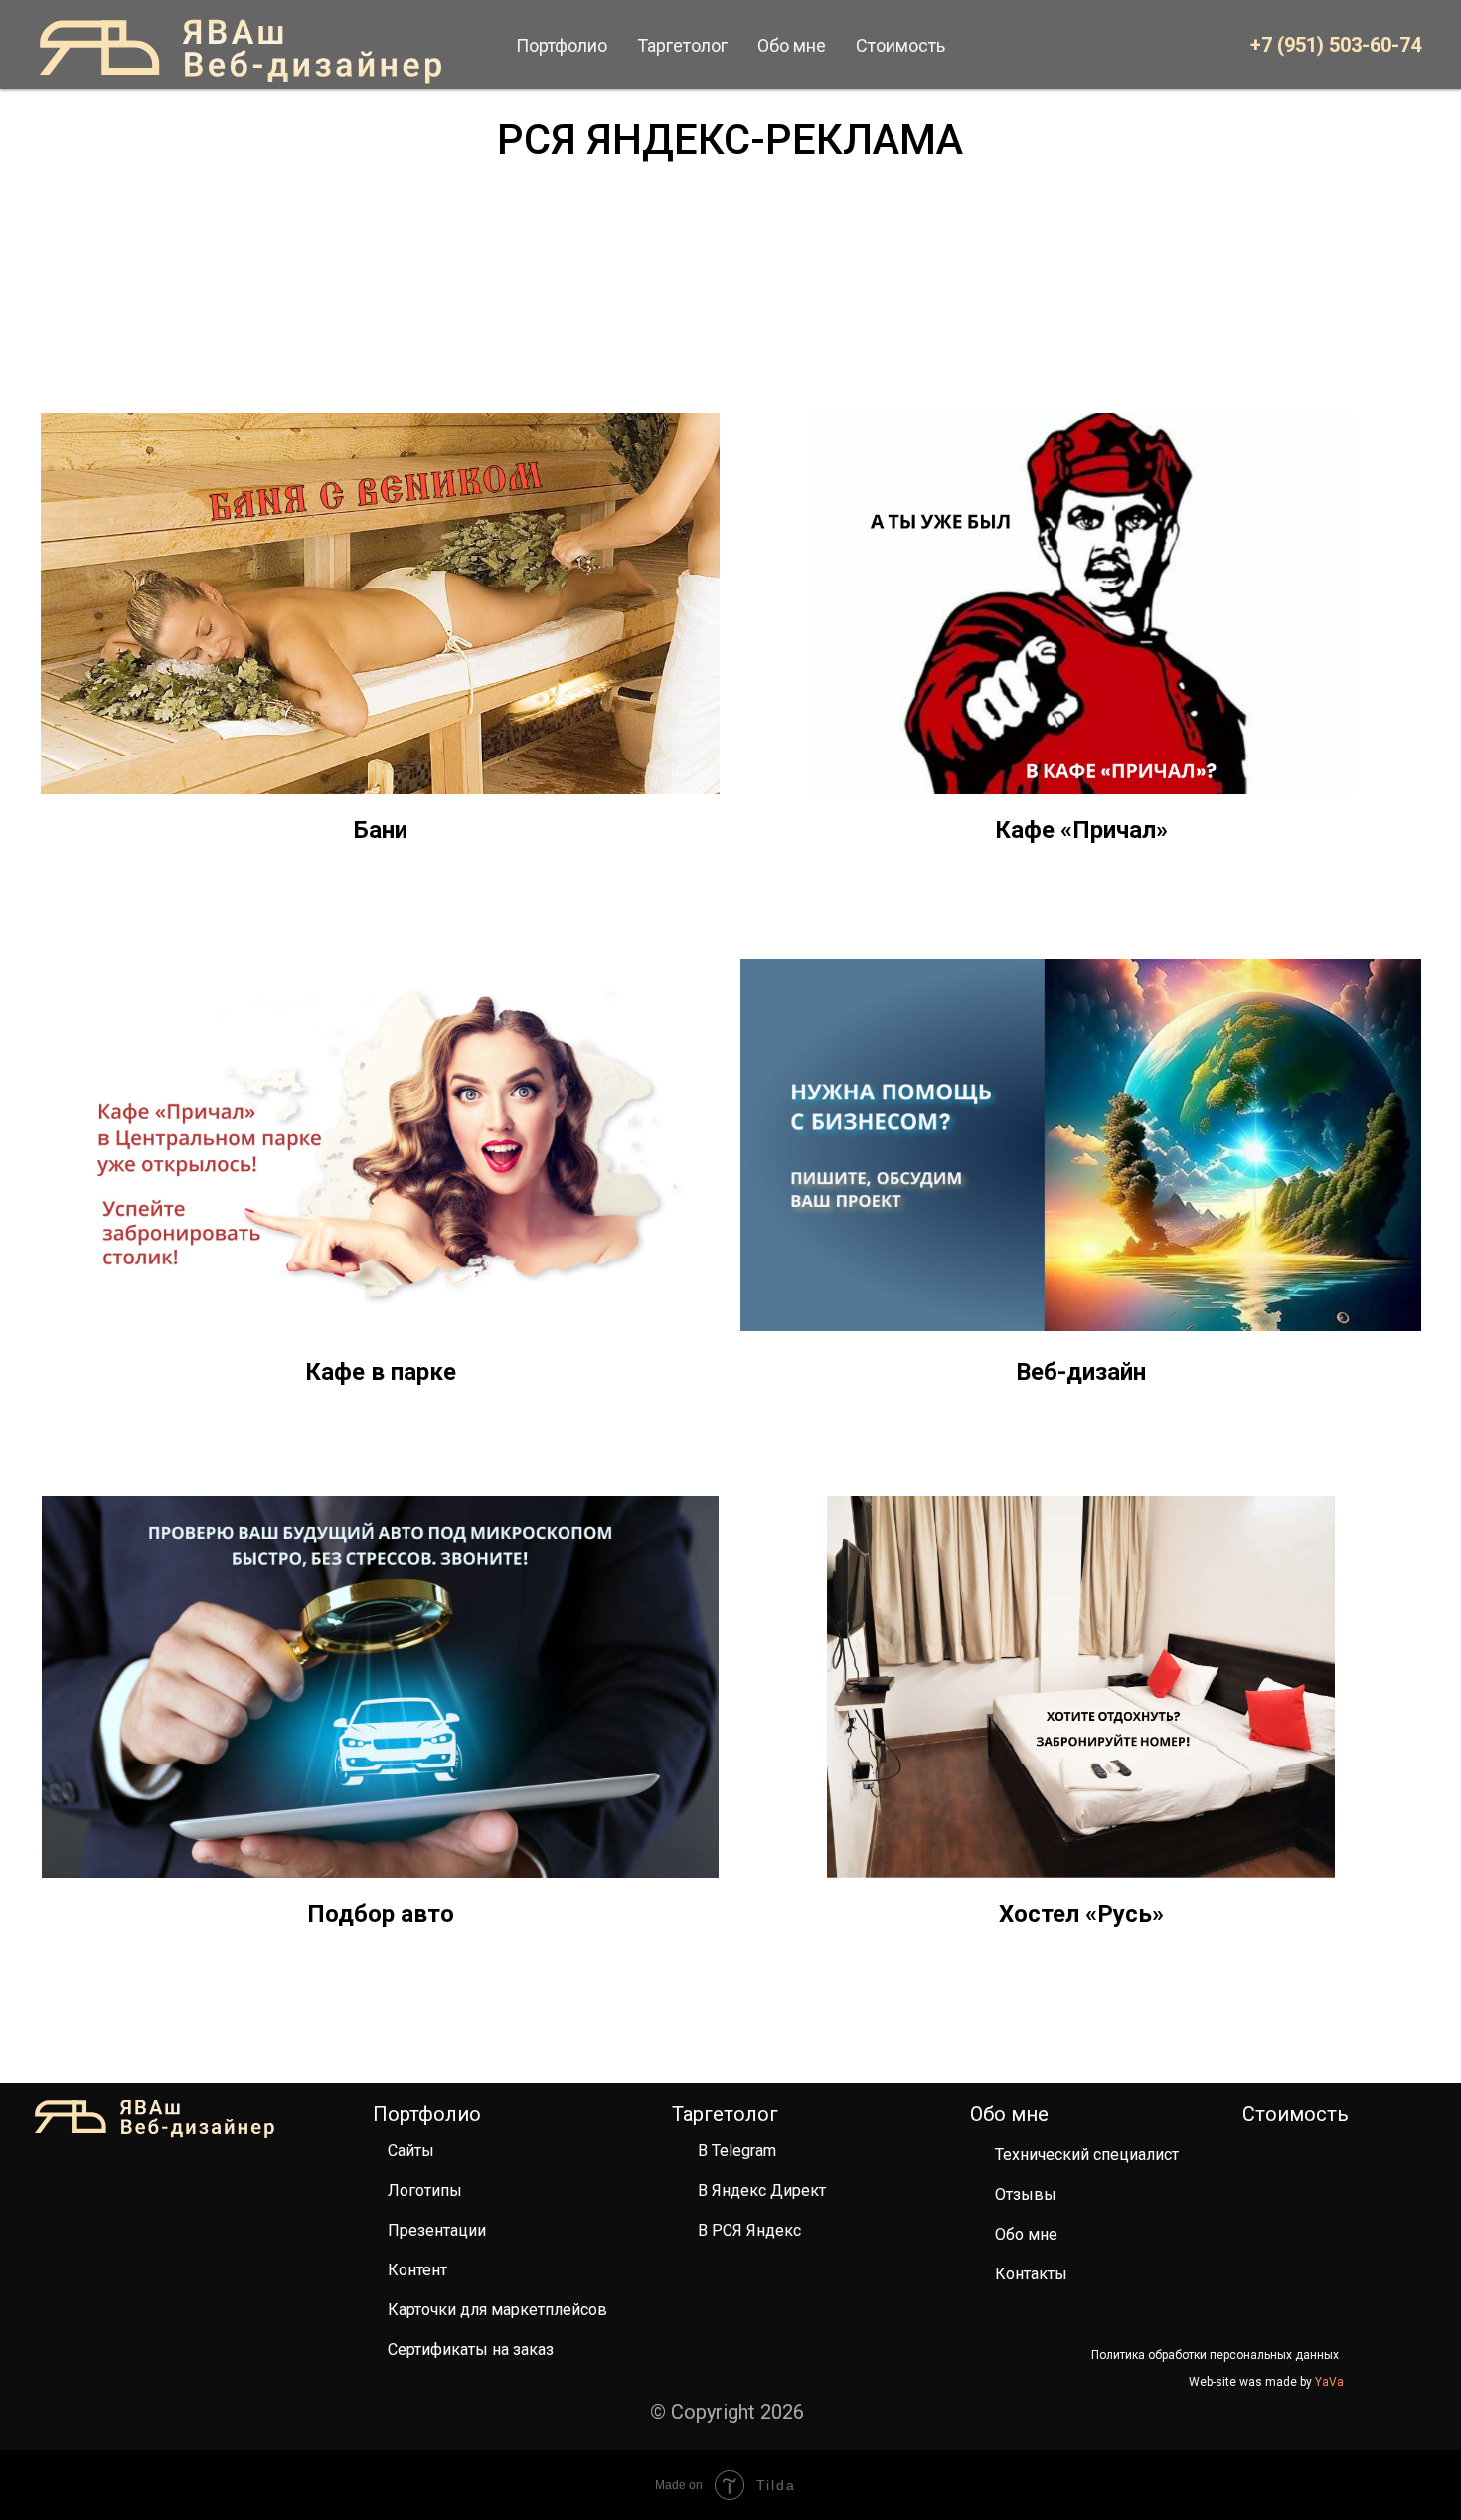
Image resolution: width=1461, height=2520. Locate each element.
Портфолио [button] (562, 45)
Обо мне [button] (792, 45)
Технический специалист (1087, 2155)
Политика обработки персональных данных (1215, 2355)
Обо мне (1026, 2234)
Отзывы (1026, 2194)
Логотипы (425, 2190)
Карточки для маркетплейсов (497, 2310)
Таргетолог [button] (682, 45)
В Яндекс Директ (762, 2190)
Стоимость (900, 45)
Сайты (411, 2151)
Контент (417, 2270)
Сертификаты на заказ (471, 2350)
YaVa (1329, 2382)
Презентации (437, 2230)
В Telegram (737, 2151)
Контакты (1031, 2274)
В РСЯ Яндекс (749, 2230)
